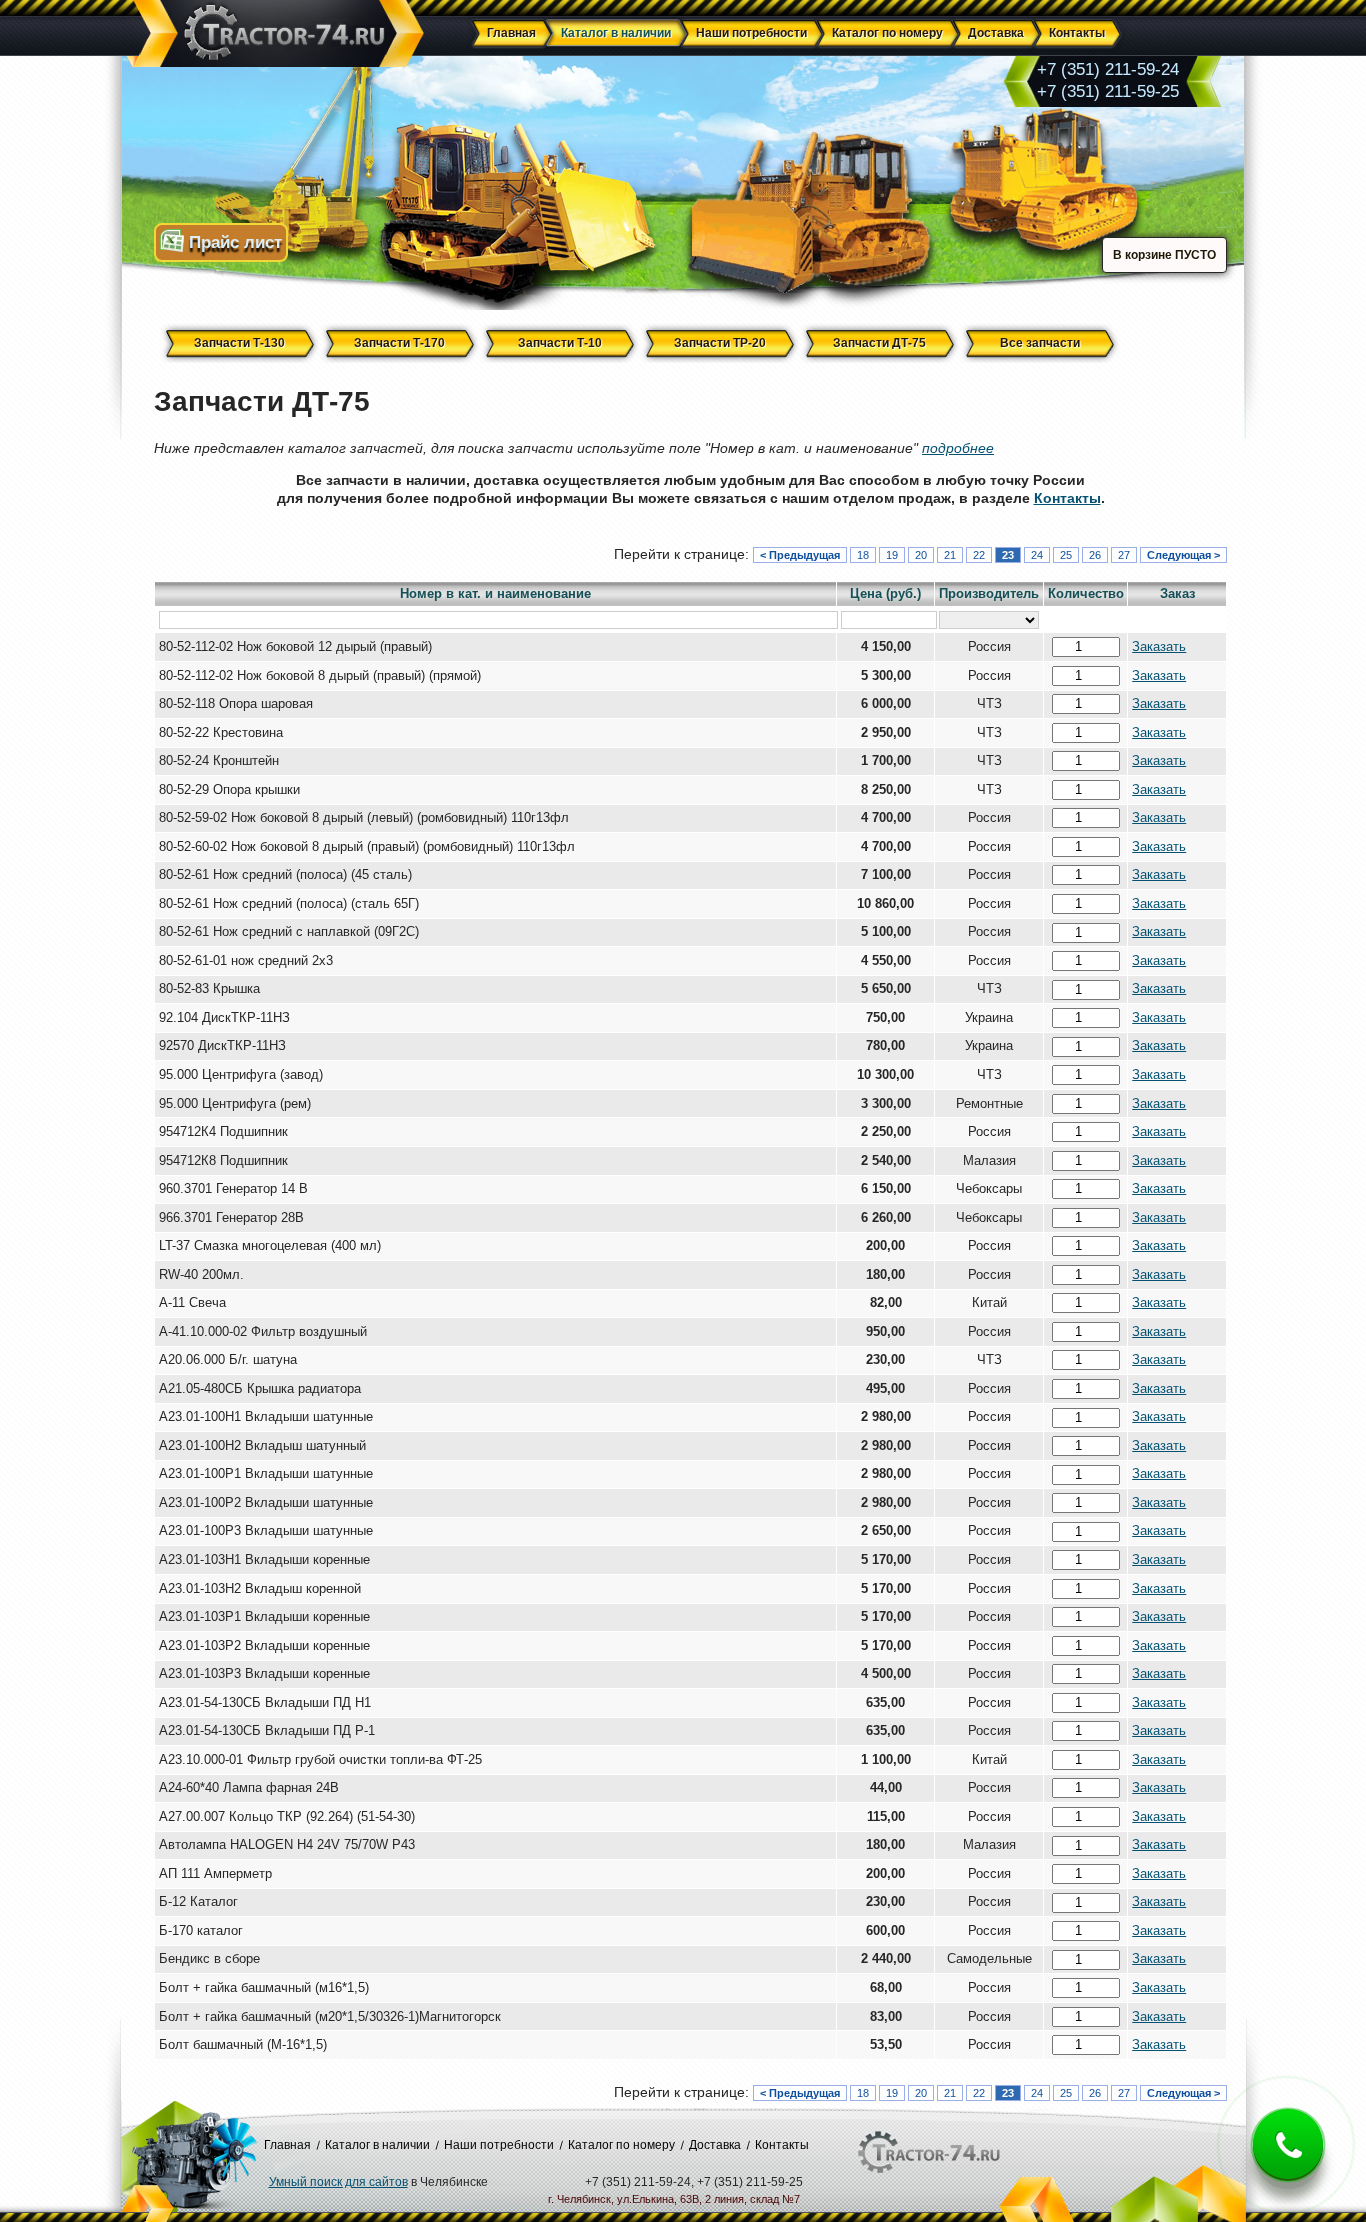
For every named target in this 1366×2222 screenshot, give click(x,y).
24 (1037, 555)
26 (1095, 555)
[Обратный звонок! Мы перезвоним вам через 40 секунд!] (1288, 2160)
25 (1066, 555)
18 (863, 555)
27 (1124, 555)
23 (1008, 555)
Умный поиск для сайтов (338, 2182)
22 (979, 555)
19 (892, 555)
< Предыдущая (800, 555)
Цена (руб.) (885, 594)
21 (950, 555)
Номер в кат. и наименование (495, 594)
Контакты (1067, 498)
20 (921, 555)
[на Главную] (275, 34)
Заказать (1159, 647)
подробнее (958, 448)
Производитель (989, 594)
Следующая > (1183, 555)
